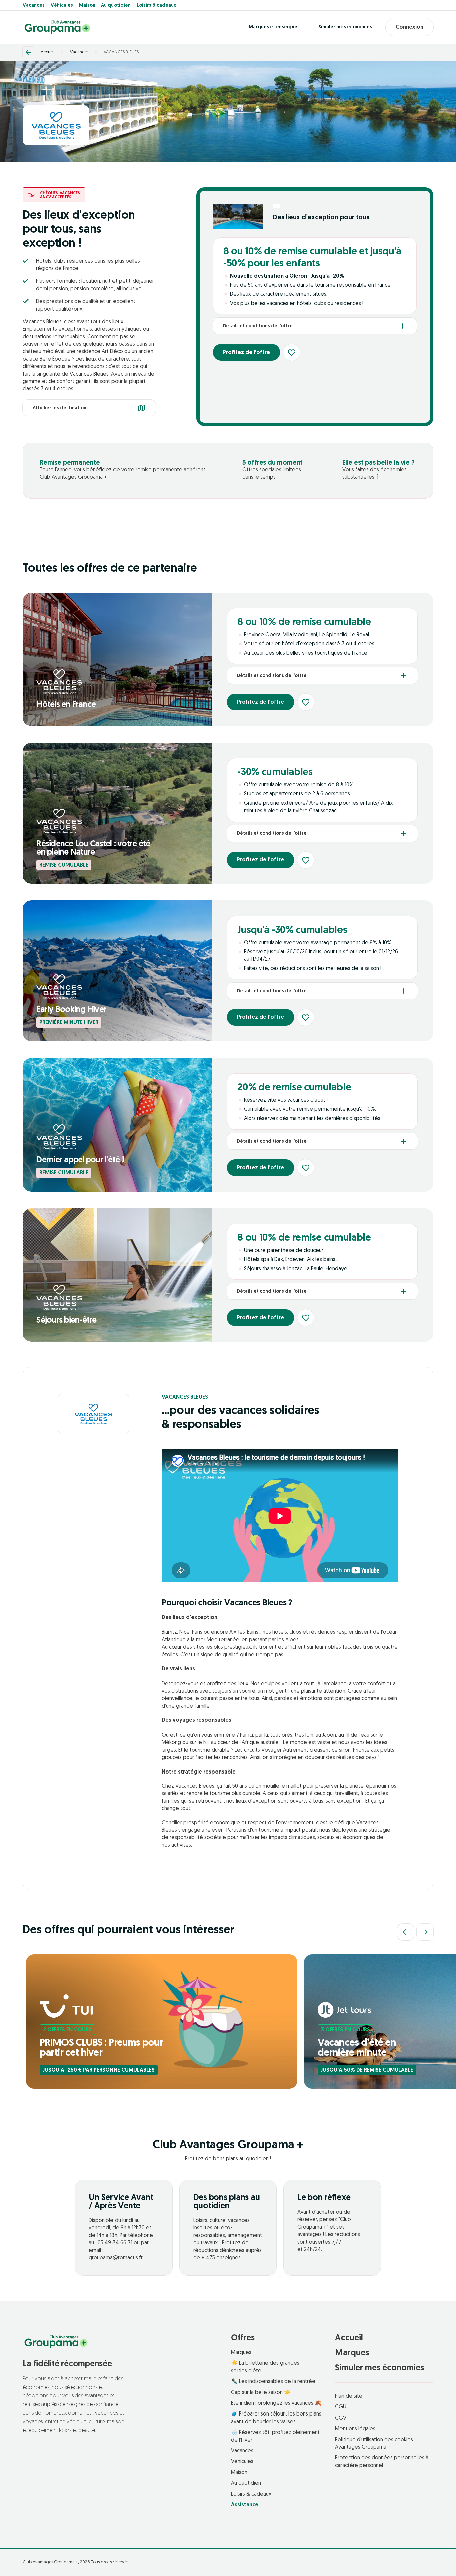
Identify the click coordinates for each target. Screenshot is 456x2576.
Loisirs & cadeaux (156, 6)
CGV (341, 2418)
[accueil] (57, 27)
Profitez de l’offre (247, 353)
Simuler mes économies (345, 27)
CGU (341, 2407)
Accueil (48, 52)
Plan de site (349, 2396)
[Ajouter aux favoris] (292, 352)
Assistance (245, 2505)
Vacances (34, 6)
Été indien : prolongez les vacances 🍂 (276, 2403)
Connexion (409, 27)
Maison (87, 6)
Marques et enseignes (274, 27)
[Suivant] (425, 1932)
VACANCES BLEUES (121, 52)
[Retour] (28, 52)
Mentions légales (355, 2429)
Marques (241, 2353)
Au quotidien (116, 6)
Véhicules (62, 6)
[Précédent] (406, 1932)
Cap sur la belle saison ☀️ (261, 2393)
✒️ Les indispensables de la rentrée (273, 2382)
